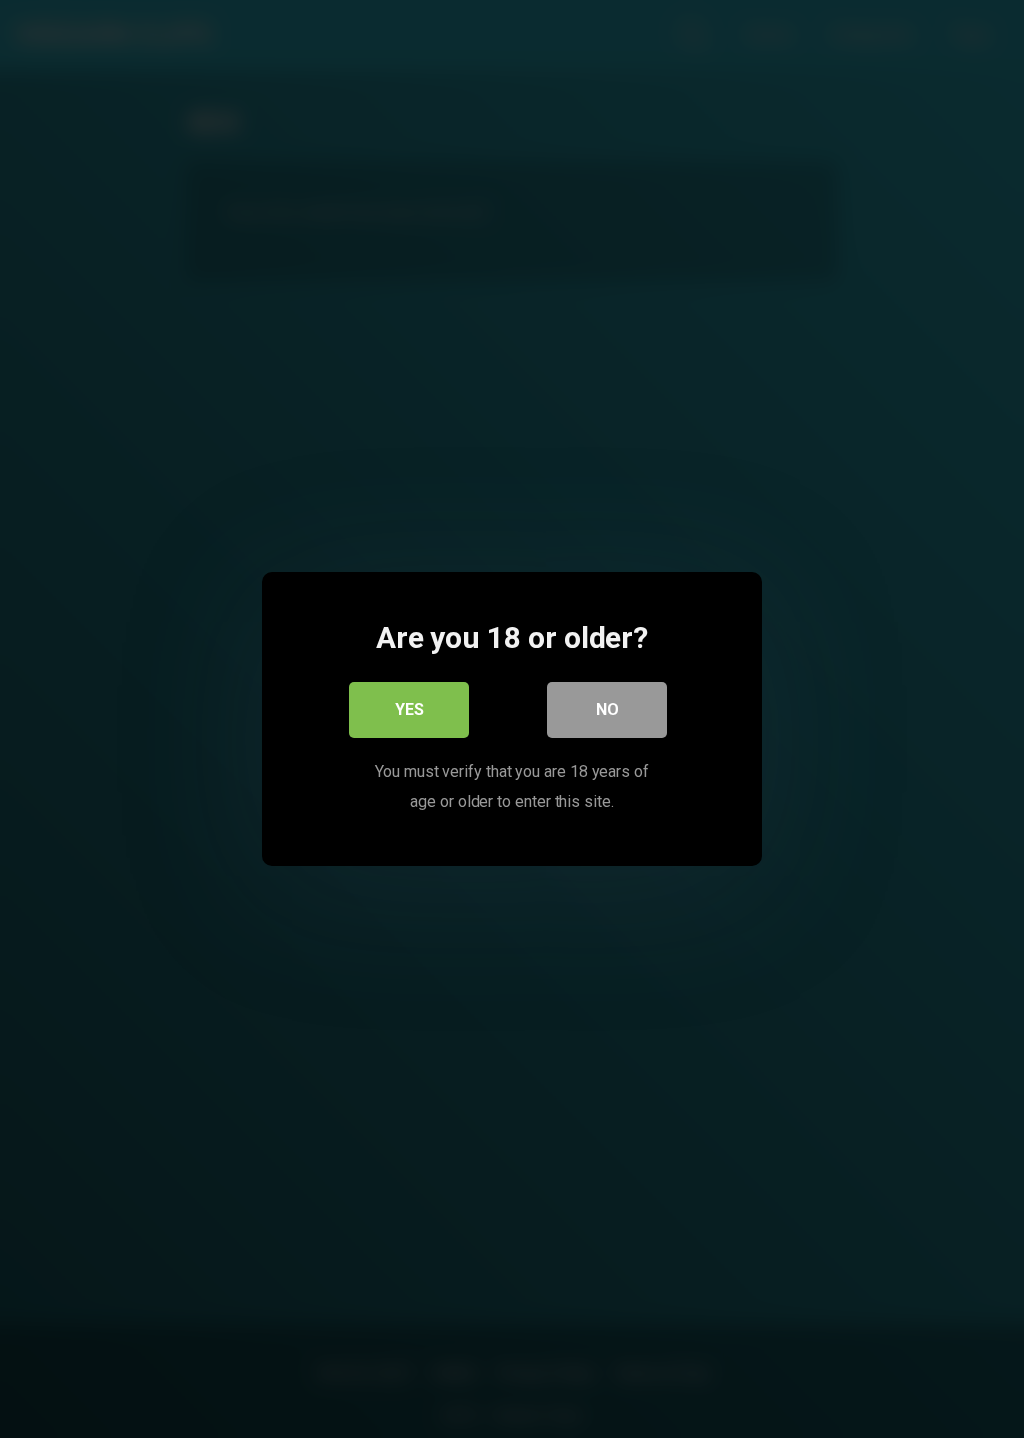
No (607, 709)
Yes (409, 709)
